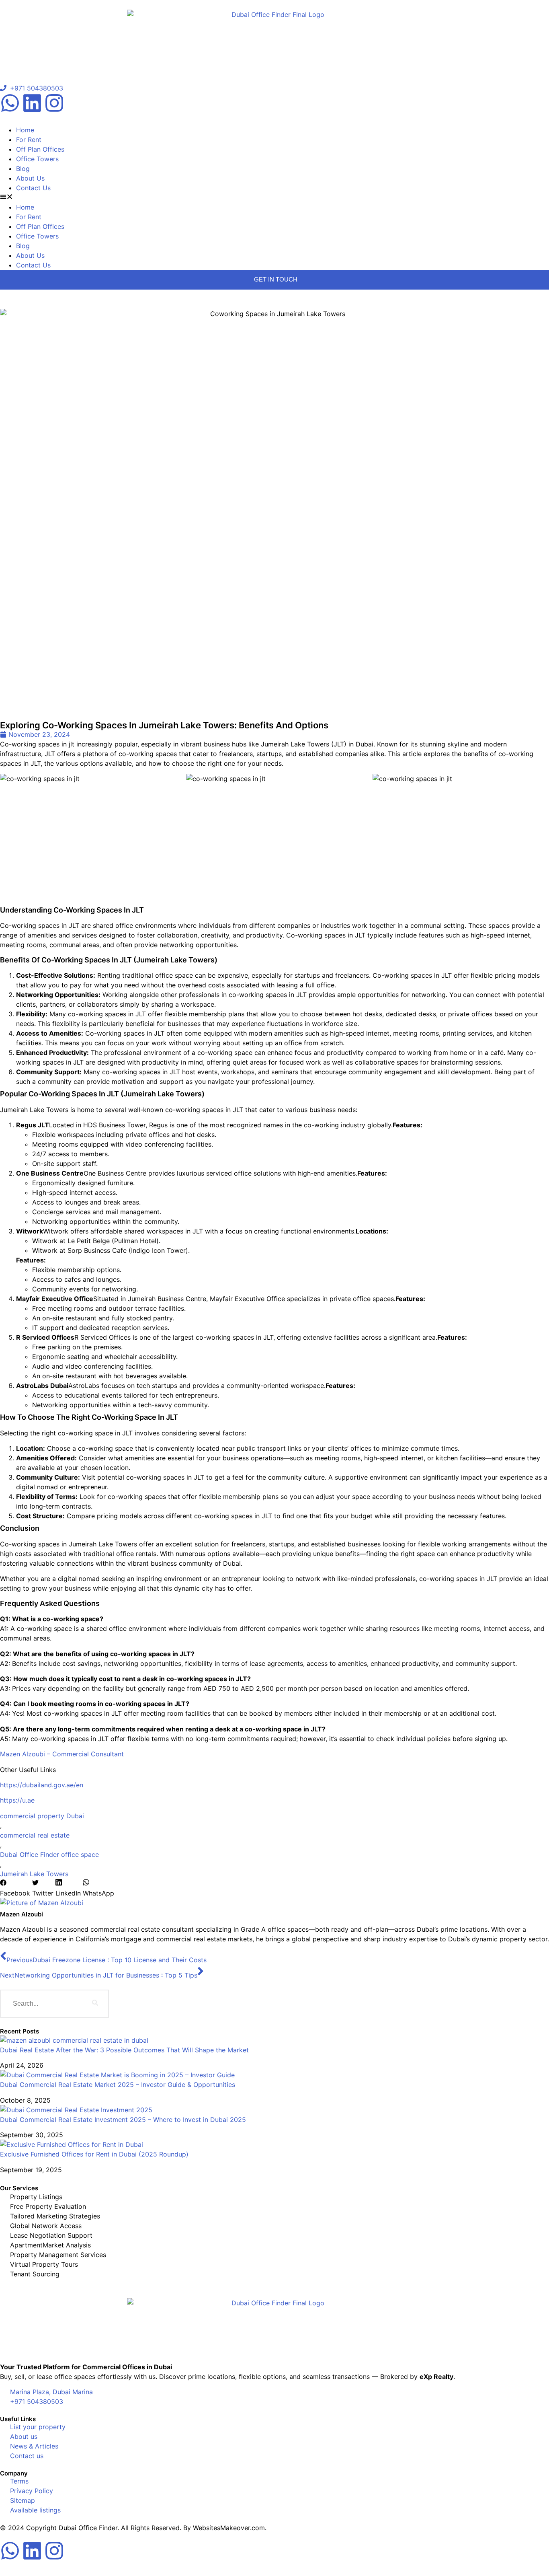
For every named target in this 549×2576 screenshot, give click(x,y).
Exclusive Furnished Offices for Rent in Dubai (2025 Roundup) (94, 2154)
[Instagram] (54, 103)
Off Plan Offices (40, 149)
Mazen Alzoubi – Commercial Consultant (62, 1754)
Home (25, 130)
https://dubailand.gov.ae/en (42, 1785)
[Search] (95, 2004)
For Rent (29, 140)
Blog (23, 169)
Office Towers (37, 159)
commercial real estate (35, 1835)
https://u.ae (17, 1800)
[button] (274, 197)
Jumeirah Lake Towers (34, 1874)
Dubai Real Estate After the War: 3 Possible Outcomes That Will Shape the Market (124, 2050)
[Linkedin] (32, 103)
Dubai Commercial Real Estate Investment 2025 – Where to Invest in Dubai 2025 (123, 2120)
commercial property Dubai (42, 1816)
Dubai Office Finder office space (49, 1854)
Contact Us (33, 188)
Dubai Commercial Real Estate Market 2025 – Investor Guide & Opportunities (118, 2085)
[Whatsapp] (10, 103)
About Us (30, 178)
